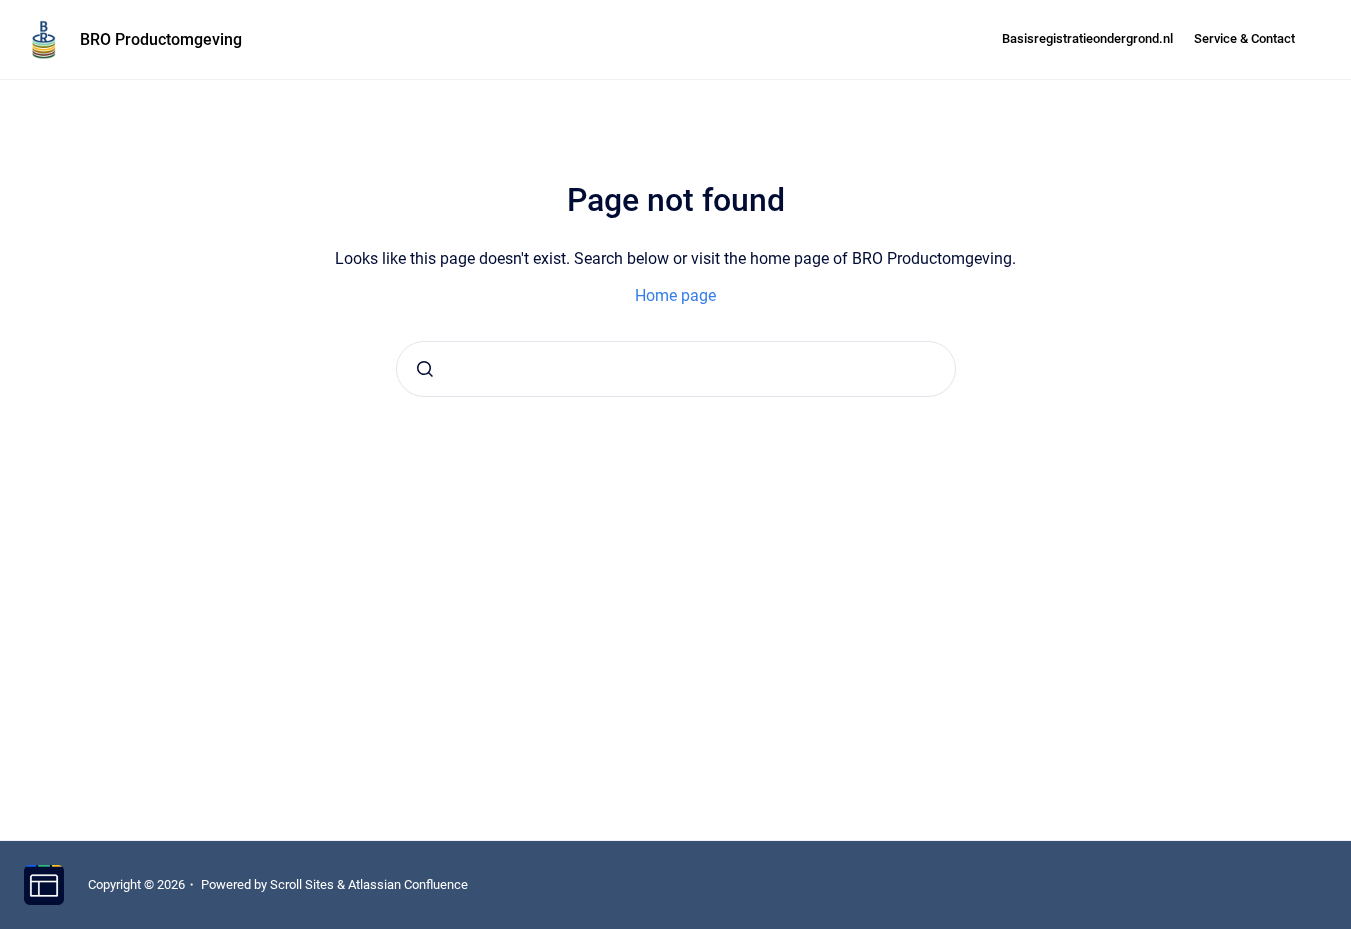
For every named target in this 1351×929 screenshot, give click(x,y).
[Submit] (425, 369)
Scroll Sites (302, 884)
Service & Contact (1244, 38)
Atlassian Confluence (408, 884)
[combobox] (676, 369)
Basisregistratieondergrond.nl (1087, 38)
